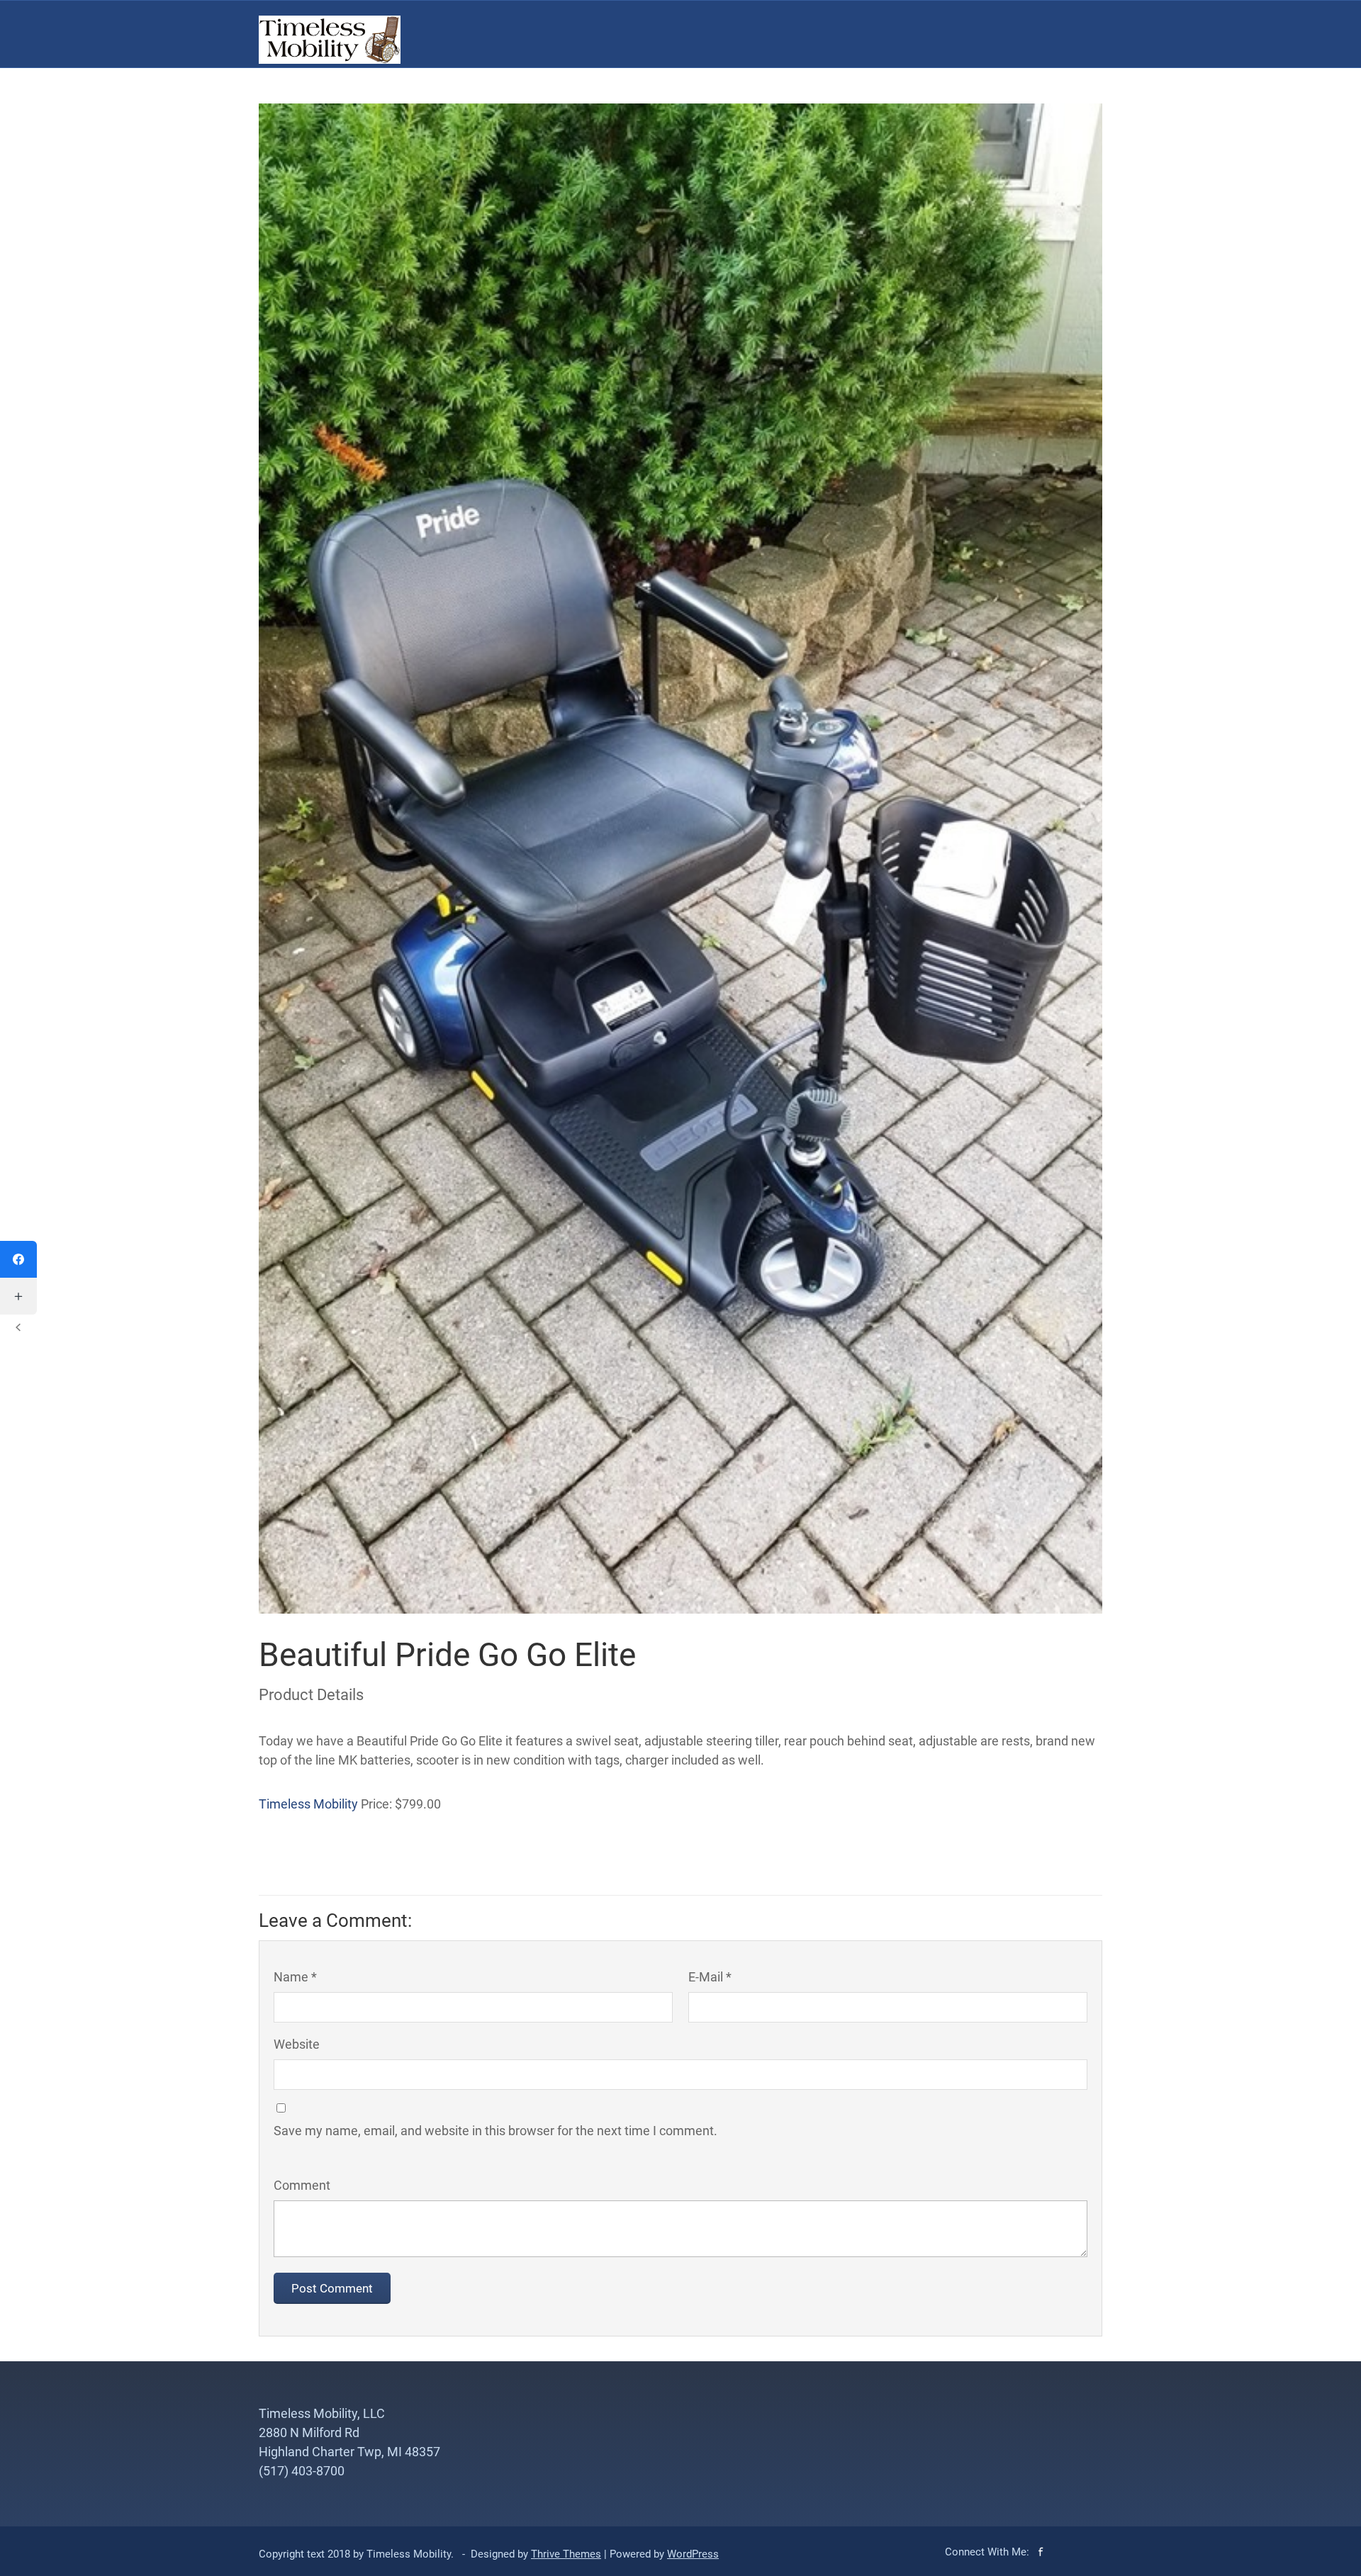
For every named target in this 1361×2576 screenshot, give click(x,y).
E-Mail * (710, 1977)
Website (297, 2044)
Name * (295, 1977)
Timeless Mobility (308, 1804)
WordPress (693, 2554)
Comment (302, 2185)
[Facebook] (18, 1259)
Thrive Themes (566, 2554)
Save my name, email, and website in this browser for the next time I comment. (495, 2131)
